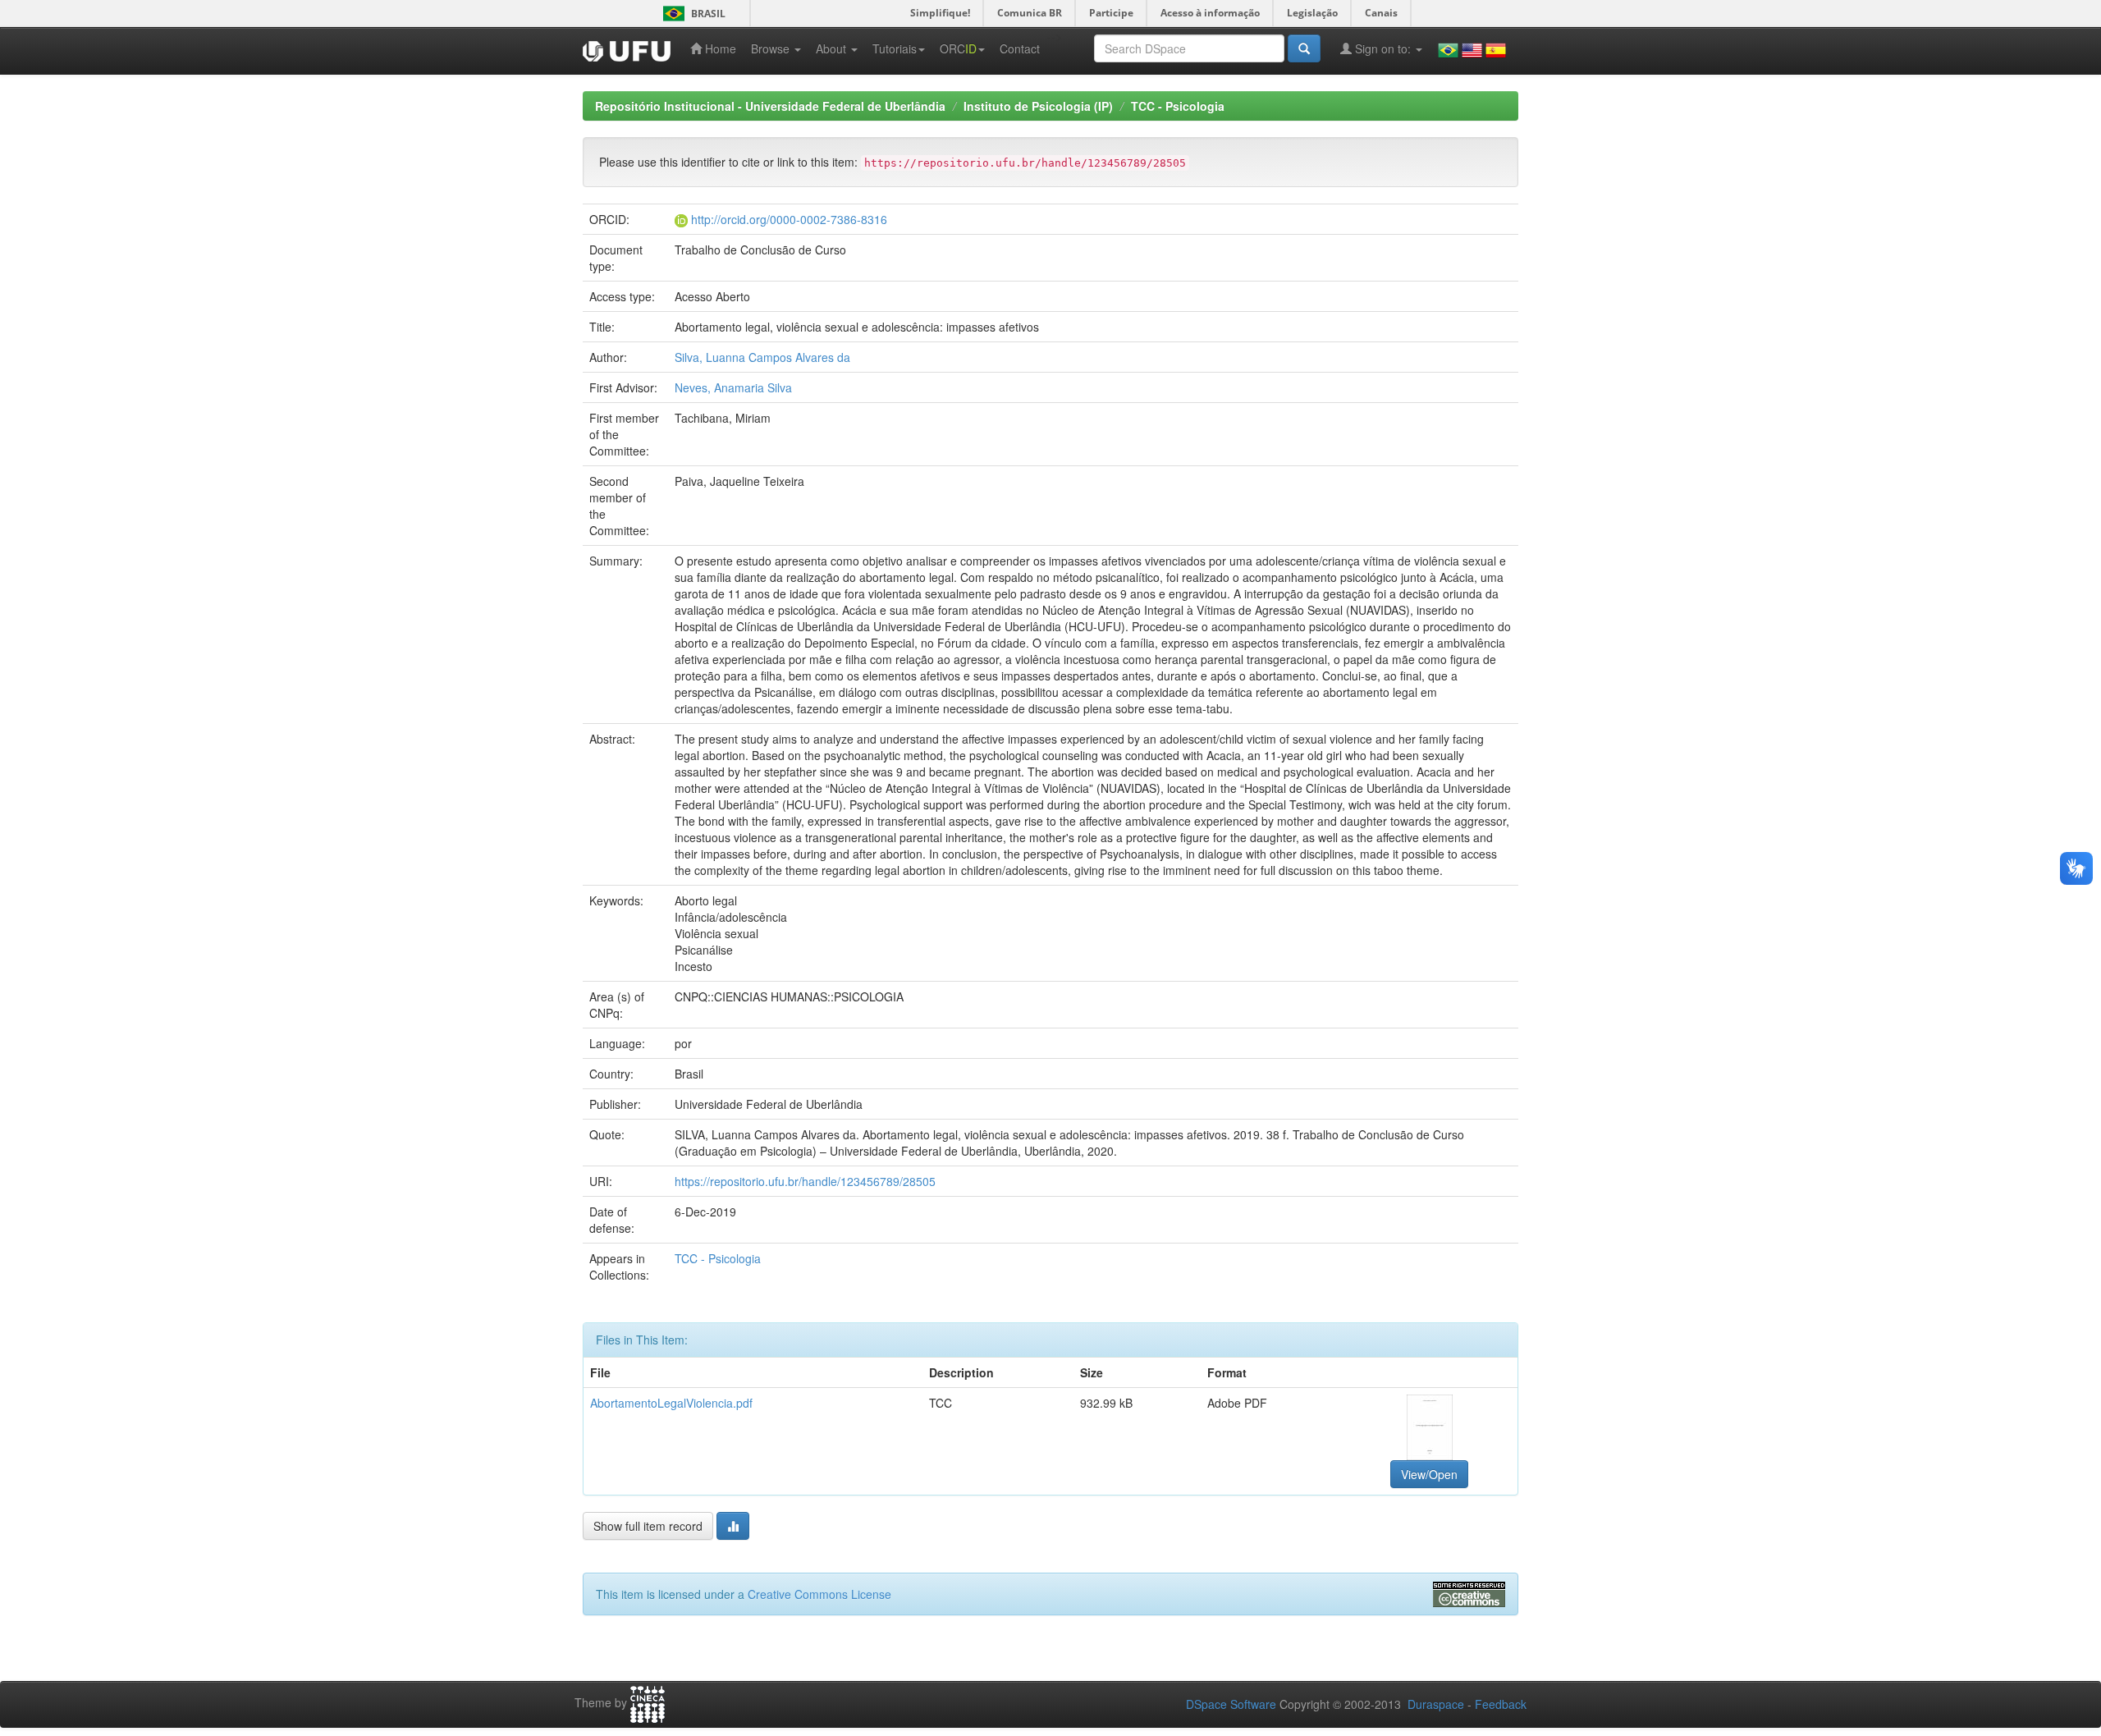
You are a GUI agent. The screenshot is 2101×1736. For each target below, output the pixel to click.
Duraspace (1436, 1704)
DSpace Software (1231, 1704)
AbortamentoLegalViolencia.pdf (671, 1403)
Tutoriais (895, 48)
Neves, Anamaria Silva (733, 387)
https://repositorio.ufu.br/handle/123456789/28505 (805, 1181)
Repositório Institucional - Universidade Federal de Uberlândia (770, 106)
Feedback (1501, 1704)
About (833, 48)
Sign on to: (1383, 48)
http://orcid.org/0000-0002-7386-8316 (789, 219)
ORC (958, 48)
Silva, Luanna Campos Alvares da (762, 357)
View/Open (1429, 1474)
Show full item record (648, 1526)
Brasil (691, 14)
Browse (772, 48)
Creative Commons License (819, 1594)
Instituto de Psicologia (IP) (1038, 106)
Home (719, 48)
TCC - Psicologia (1178, 106)
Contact (1020, 48)
